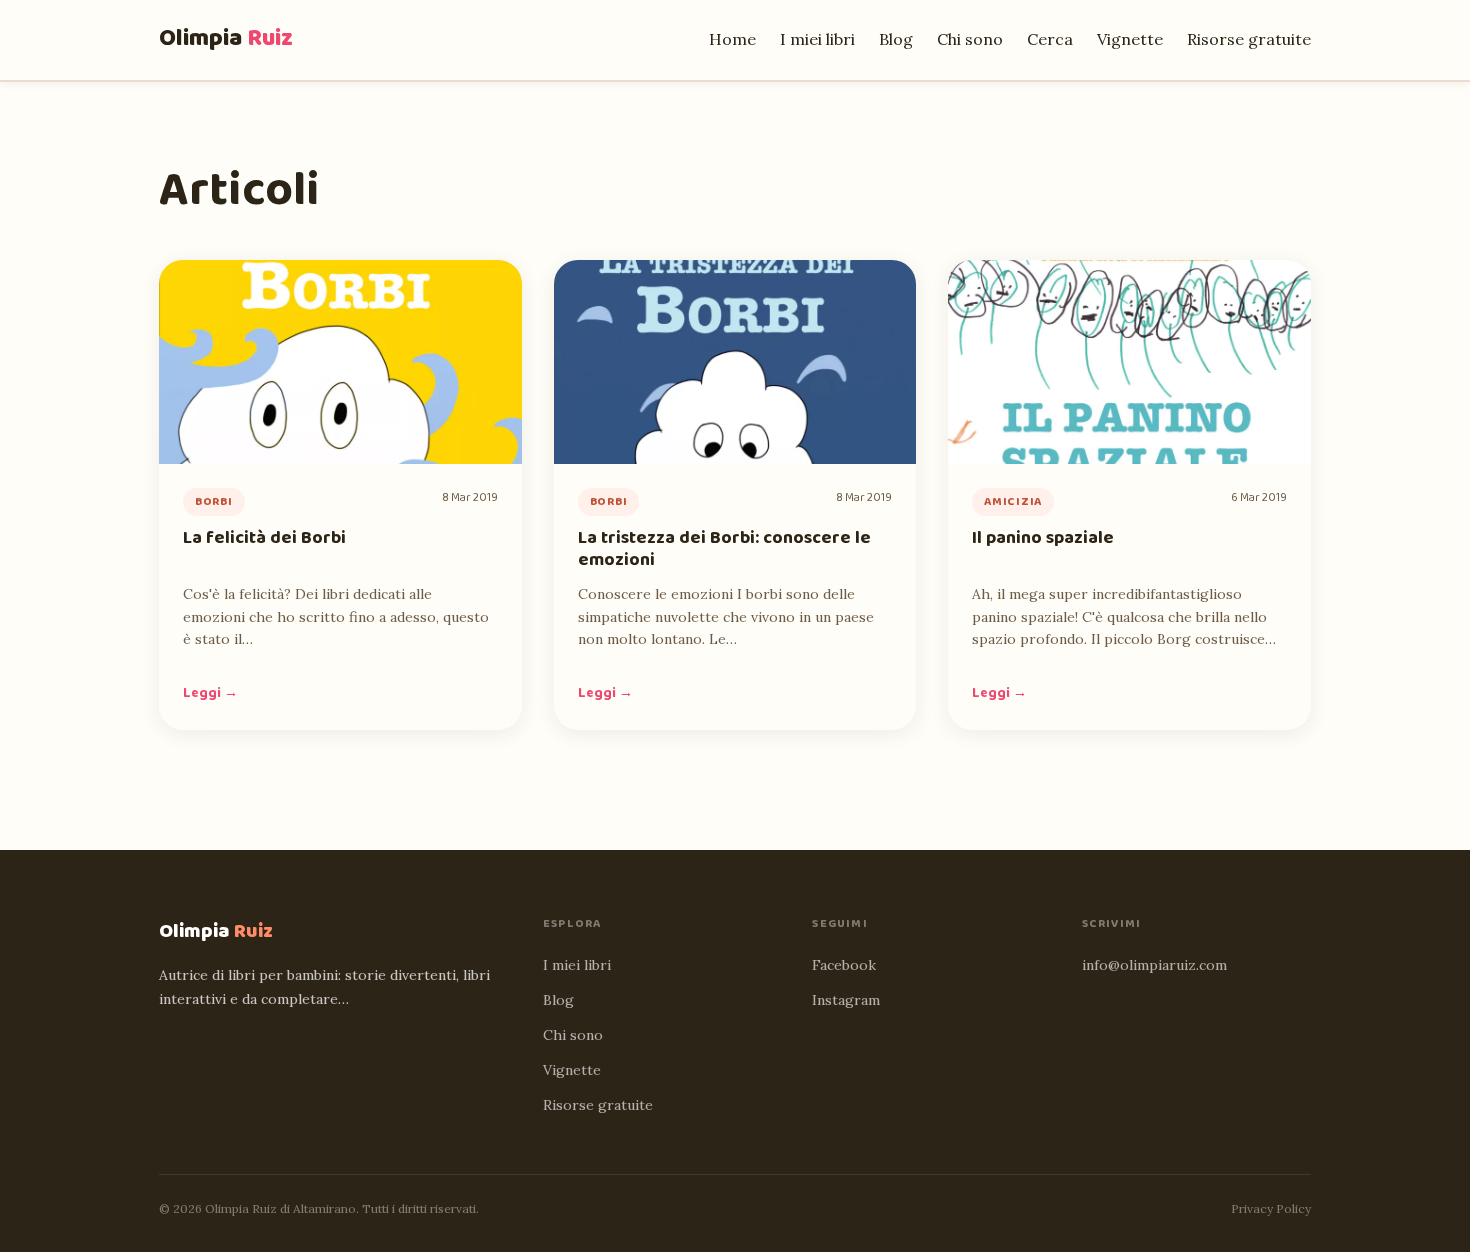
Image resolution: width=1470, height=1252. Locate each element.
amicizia (1013, 501)
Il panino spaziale (1043, 538)
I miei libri (817, 39)
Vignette (1130, 39)
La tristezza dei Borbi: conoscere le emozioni (724, 549)
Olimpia (226, 38)
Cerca (1050, 39)
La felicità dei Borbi (264, 538)
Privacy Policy (1271, 1208)
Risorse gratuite (1249, 39)
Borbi (214, 501)
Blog (896, 39)
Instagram (846, 1000)
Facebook (844, 965)
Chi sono (970, 39)
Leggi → (210, 693)
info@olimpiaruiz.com (1154, 965)
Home (732, 39)
